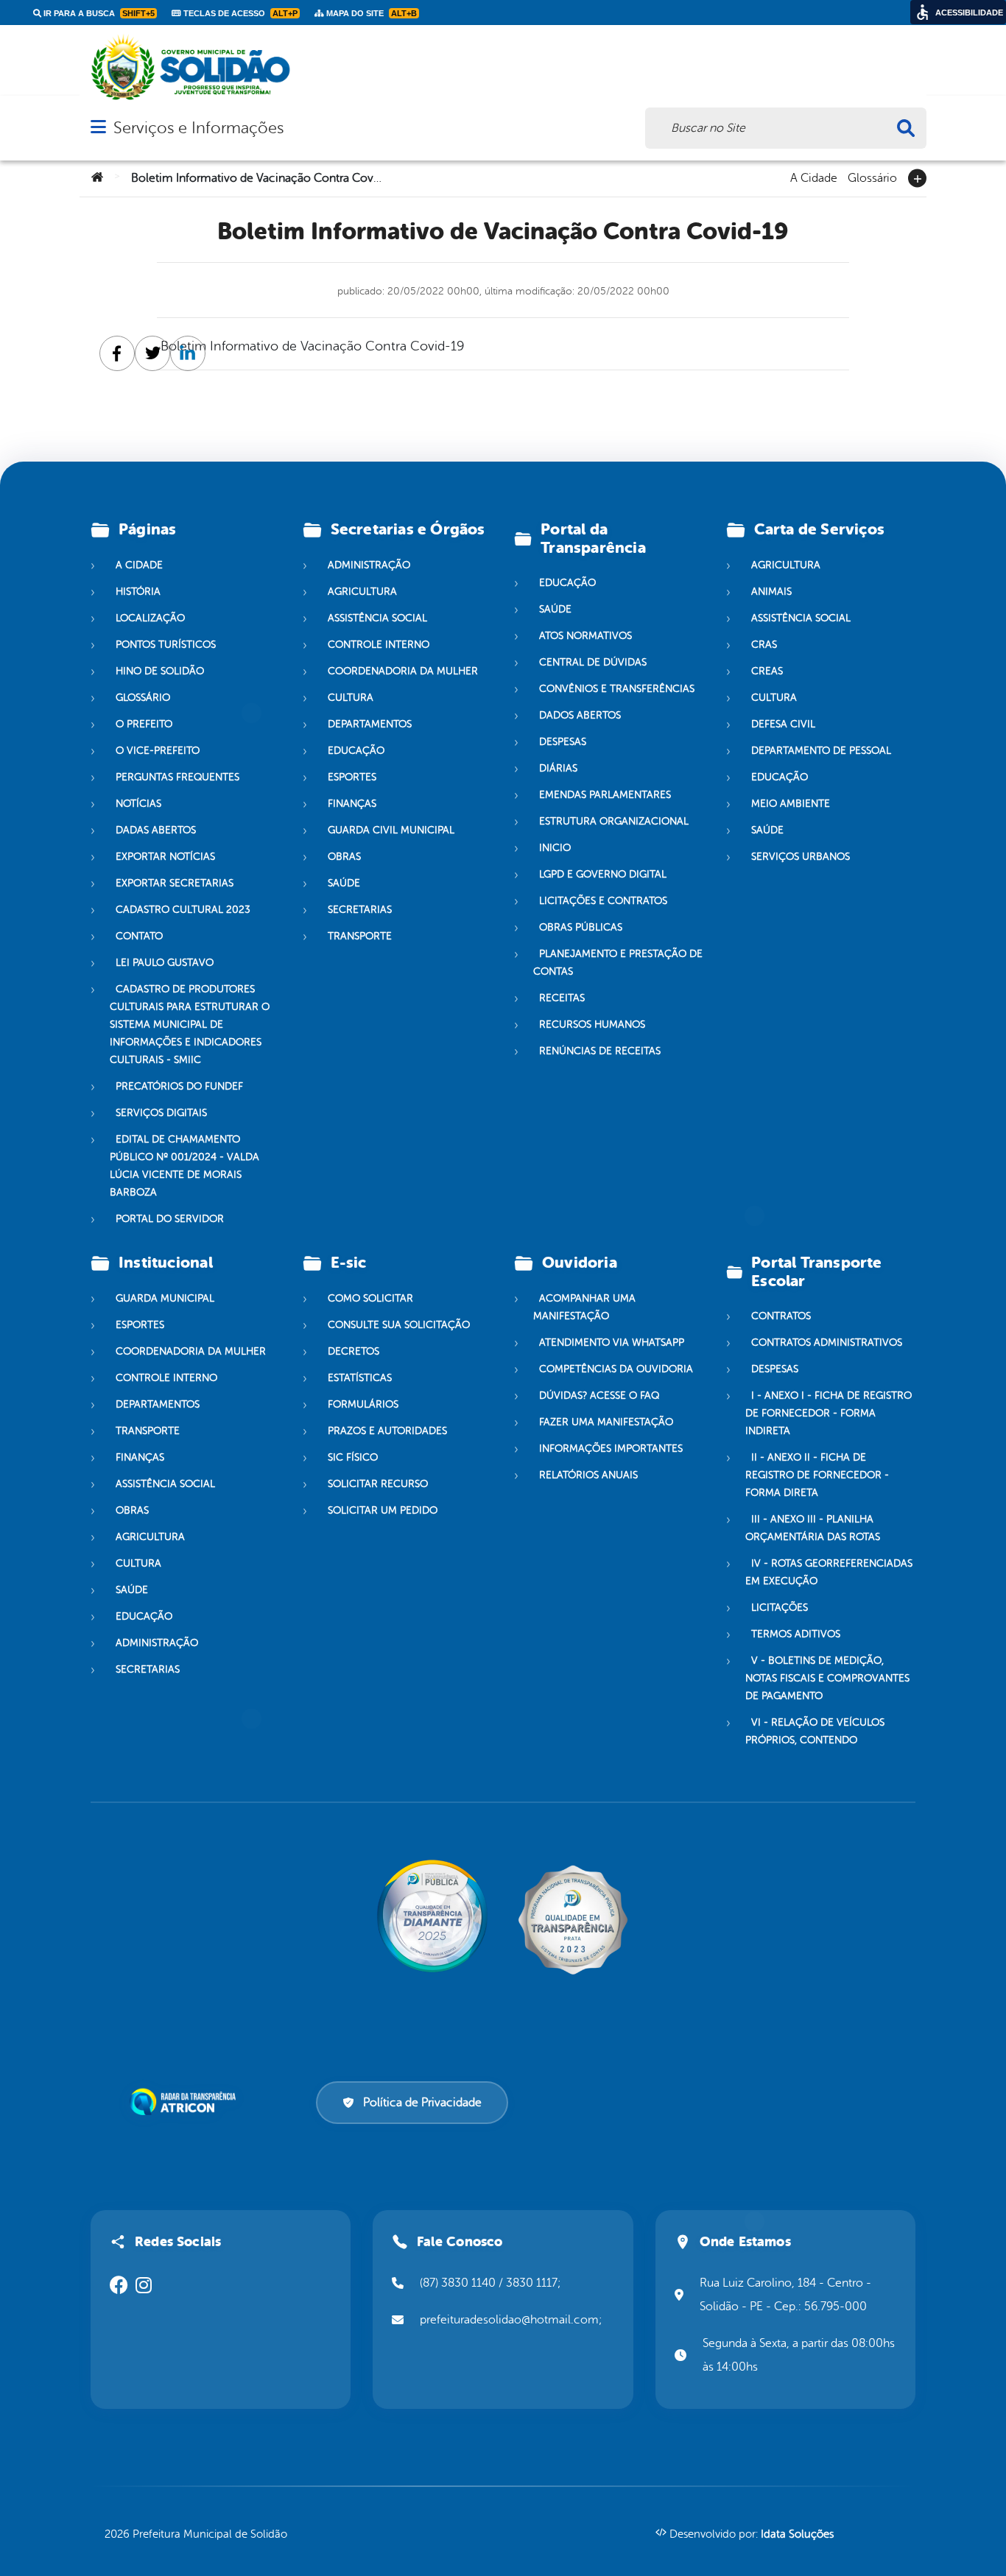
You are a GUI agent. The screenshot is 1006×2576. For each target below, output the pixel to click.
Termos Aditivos (796, 1634)
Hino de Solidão (160, 671)
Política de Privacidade (422, 2103)
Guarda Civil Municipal (391, 830)
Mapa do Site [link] (370, 13)
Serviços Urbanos (801, 857)
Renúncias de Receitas (600, 1051)
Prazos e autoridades (387, 1431)
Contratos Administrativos (827, 1342)
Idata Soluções (797, 2534)
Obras (344, 857)
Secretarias (360, 910)
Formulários (363, 1404)
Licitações (780, 1608)
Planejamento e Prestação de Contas (618, 963)
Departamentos (370, 724)
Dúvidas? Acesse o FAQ (599, 1395)
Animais (771, 592)
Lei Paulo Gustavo (165, 963)
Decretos (353, 1351)
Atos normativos (585, 636)
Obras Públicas (581, 927)
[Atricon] (186, 2102)
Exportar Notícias (165, 857)
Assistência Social (377, 618)
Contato (139, 936)
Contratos (781, 1316)
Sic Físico (353, 1457)
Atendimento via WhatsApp (612, 1342)
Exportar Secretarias (175, 883)
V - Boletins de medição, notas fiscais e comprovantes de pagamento (827, 1678)
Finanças (352, 804)
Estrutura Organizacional (614, 821)
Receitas (562, 998)
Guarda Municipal (165, 1298)
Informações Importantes (611, 1448)
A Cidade (814, 177)
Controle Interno (379, 645)
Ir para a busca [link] (98, 13)
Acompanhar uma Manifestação (584, 1307)
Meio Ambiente (791, 804)
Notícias (138, 804)
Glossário (872, 177)
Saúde (344, 883)
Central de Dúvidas (593, 662)
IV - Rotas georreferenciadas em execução (829, 1572)
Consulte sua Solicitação (399, 1325)
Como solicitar (370, 1298)
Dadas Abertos (156, 830)
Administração (369, 565)
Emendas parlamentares (605, 795)
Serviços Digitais (161, 1113)
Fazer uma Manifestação (606, 1422)
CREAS (767, 671)
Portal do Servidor (170, 1219)
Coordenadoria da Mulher (403, 671)
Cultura (351, 698)
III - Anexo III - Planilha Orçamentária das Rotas (813, 1528)
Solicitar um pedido (383, 1510)
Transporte (360, 936)
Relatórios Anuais (588, 1475)
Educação (356, 751)
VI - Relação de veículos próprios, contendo (815, 1731)
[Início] (97, 178)
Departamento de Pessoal (821, 751)
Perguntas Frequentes (177, 777)
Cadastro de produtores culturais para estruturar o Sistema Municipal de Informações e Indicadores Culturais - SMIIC (190, 1024)
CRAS (764, 645)
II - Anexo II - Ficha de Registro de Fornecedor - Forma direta (817, 1475)
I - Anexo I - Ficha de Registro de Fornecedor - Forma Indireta (829, 1413)
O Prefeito (144, 724)
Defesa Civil (783, 724)
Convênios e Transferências (617, 689)
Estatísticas (360, 1378)
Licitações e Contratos (603, 901)
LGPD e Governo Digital (603, 874)
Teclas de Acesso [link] (239, 13)
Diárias (558, 768)
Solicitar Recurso (378, 1484)
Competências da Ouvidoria (616, 1369)
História (138, 592)
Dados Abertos (580, 715)
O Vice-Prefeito (158, 751)
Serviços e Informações (198, 128)
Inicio (555, 848)
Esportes (352, 777)
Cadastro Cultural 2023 (183, 910)
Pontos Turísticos (166, 645)
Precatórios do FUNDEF (179, 1086)
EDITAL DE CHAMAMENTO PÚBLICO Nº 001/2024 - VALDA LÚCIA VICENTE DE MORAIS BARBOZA (184, 1166)
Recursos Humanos (592, 1024)
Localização (150, 618)
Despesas (563, 742)
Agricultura (362, 592)
